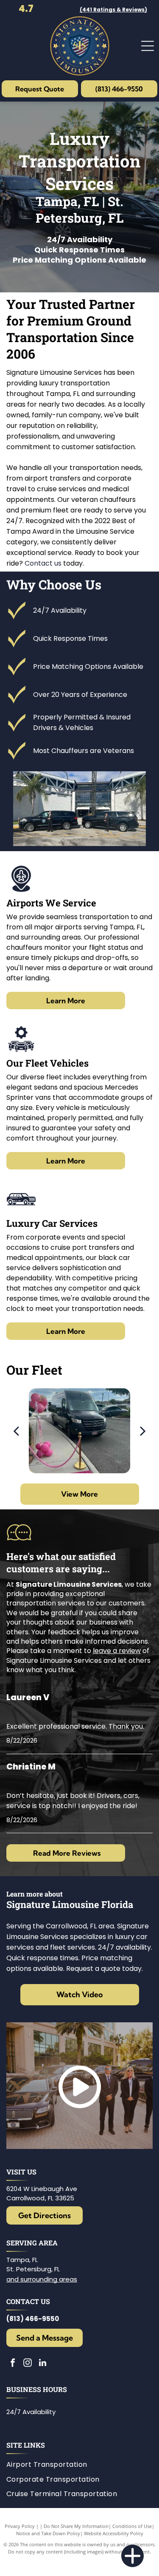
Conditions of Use (132, 2526)
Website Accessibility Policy (114, 2533)
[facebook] (13, 2364)
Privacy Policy (20, 2526)
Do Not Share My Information (76, 2526)
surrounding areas (49, 2279)
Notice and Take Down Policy (48, 2533)
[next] (143, 1431)
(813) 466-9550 (33, 2319)
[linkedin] (42, 2364)
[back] (16, 1431)
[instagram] (28, 2364)
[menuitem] (50, 2465)
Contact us (43, 563)
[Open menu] (148, 46)
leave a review (117, 1651)
